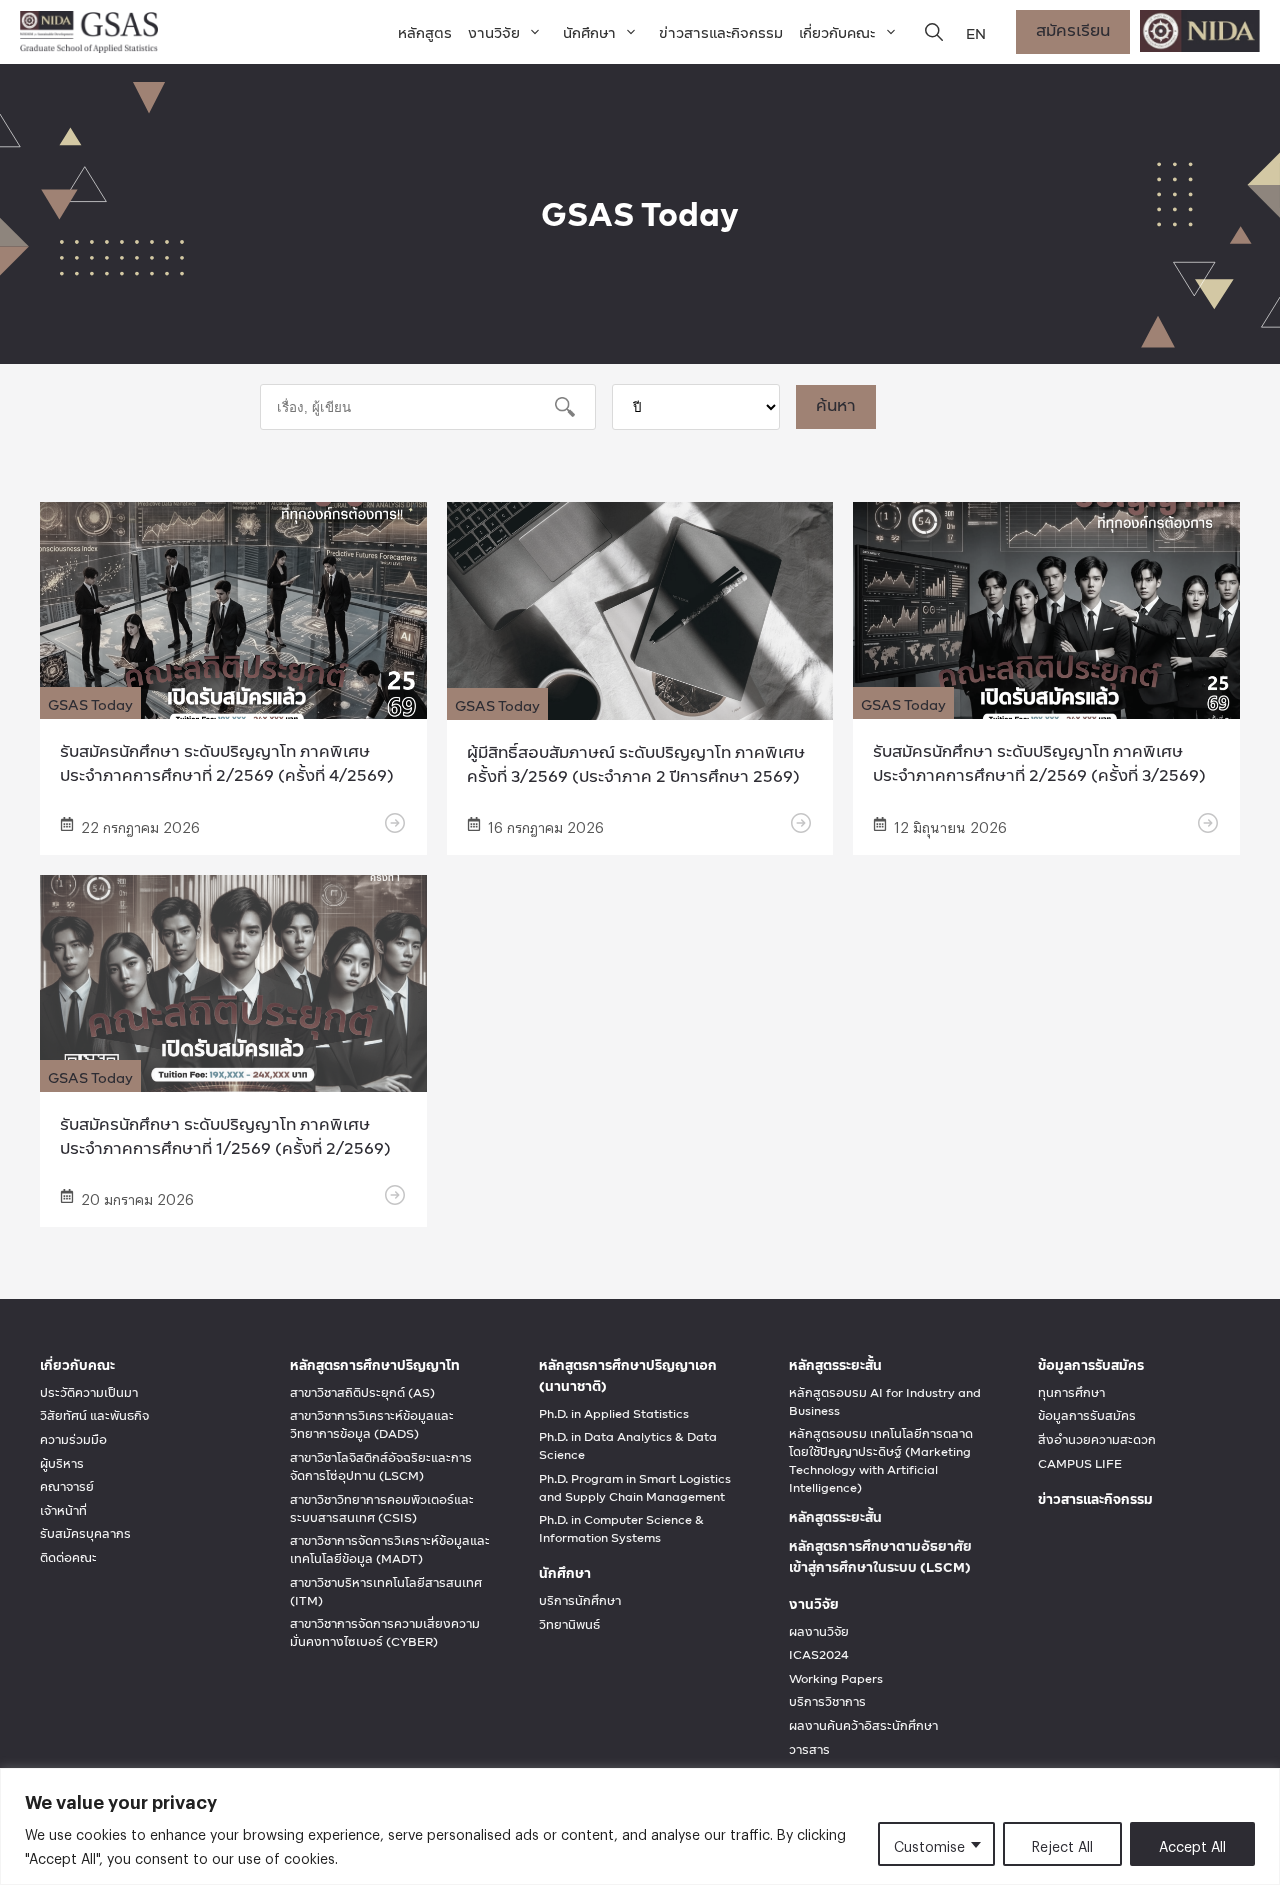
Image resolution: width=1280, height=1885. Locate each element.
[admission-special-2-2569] (233, 1079)
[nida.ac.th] (1200, 32)
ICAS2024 (819, 1655)
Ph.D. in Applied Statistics (614, 1414)
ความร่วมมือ (73, 1440)
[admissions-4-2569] (233, 706)
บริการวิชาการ (827, 1702)
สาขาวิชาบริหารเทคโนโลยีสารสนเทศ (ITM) (386, 1592)
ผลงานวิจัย (819, 1632)
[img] (934, 32)
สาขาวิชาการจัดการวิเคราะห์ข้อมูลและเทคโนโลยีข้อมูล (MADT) (390, 1550)
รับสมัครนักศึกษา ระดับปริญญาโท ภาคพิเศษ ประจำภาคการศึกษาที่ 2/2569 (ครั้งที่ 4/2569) (227, 762)
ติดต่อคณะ (68, 1558)
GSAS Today (90, 704)
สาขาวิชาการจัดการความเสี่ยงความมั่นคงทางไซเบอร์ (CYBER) (385, 1633)
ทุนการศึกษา (1071, 1393)
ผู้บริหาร (62, 1464)
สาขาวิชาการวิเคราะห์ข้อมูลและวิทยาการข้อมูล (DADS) (372, 1425)
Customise (929, 1843)
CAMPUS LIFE (1080, 1464)
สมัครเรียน (1073, 29)
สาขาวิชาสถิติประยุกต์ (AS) (362, 1393)
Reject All (1062, 1843)
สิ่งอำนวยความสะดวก (1097, 1440)
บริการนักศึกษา (580, 1601)
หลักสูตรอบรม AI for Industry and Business (885, 1402)
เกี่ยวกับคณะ (837, 32)
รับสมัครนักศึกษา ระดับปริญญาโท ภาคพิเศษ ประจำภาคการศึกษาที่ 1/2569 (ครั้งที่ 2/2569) (225, 1135)
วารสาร (809, 1750)
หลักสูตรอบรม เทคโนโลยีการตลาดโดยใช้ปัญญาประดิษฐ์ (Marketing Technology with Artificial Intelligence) (881, 1461)
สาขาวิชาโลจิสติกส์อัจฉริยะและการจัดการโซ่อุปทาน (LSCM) (381, 1467)
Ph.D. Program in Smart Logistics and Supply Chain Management (635, 1488)
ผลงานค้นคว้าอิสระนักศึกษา (863, 1726)
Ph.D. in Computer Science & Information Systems (621, 1529)
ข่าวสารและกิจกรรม (721, 32)
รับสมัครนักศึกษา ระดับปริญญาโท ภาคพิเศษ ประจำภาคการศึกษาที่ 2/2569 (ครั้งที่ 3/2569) (1039, 762)
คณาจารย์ (67, 1487)
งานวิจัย (494, 32)
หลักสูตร (425, 32)
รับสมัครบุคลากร (85, 1534)
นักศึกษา (589, 32)
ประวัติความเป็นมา (89, 1393)
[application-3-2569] (1046, 706)
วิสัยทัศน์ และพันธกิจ (94, 1416)
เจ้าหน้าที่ (63, 1511)
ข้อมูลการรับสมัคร (1087, 1416)
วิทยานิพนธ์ (569, 1625)
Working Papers (836, 1679)
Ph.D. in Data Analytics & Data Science (628, 1446)
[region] (640, 1826)
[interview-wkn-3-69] (801, 823)
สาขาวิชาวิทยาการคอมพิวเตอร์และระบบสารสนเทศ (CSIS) (382, 1509)
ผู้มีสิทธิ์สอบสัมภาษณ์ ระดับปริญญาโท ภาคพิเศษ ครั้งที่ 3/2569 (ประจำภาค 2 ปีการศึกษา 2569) (636, 763)
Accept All (1192, 1843)
